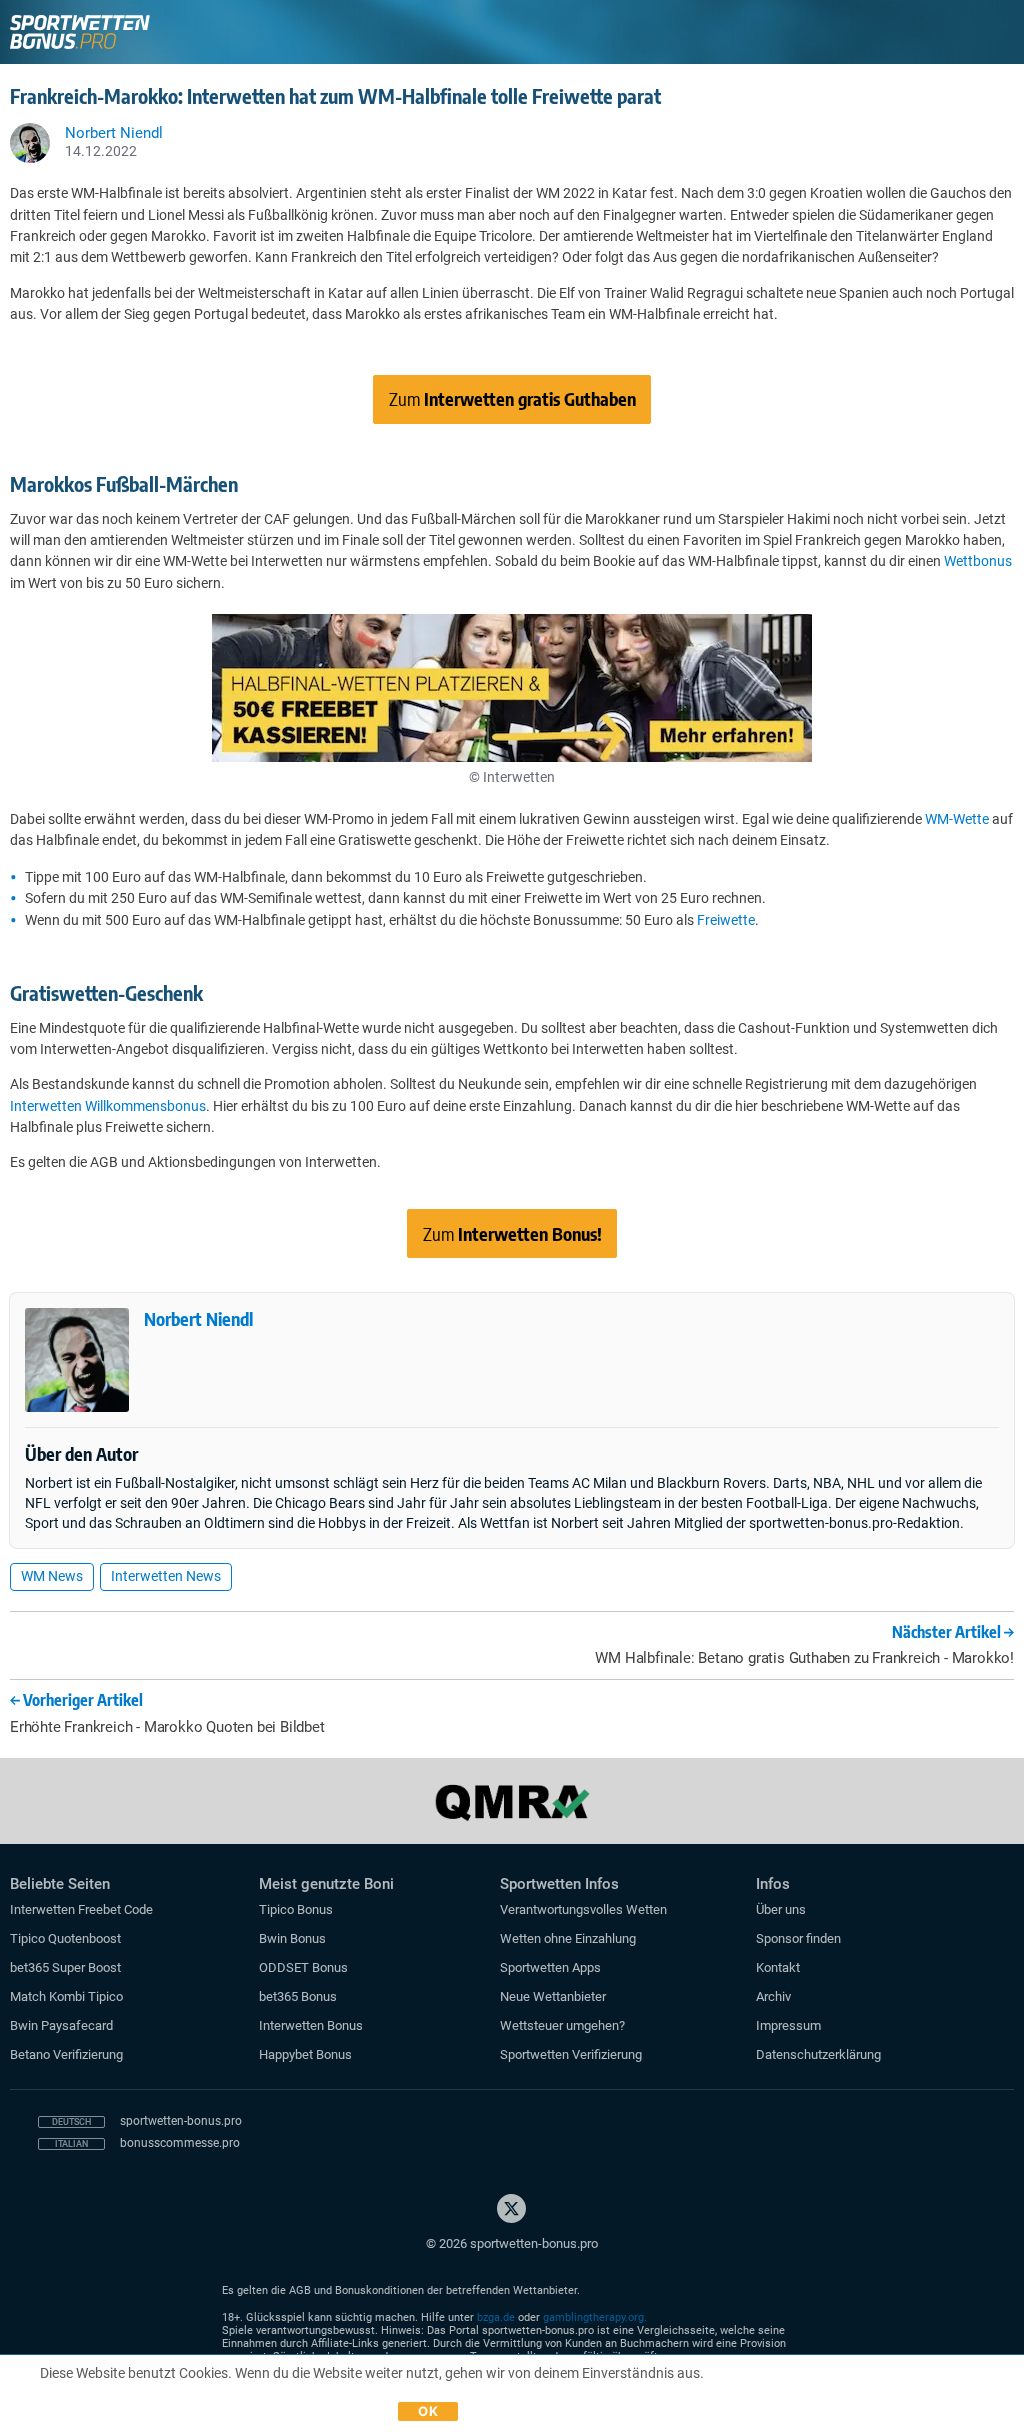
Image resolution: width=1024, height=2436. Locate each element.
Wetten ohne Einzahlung (568, 1938)
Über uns (781, 1909)
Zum (512, 398)
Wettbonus (978, 561)
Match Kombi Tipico (66, 1996)
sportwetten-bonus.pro (181, 2121)
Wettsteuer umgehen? (562, 2025)
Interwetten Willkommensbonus (108, 1106)
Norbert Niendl (198, 1318)
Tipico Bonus (296, 1909)
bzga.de (496, 2317)
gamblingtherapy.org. (595, 2317)
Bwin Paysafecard (61, 2025)
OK (428, 2411)
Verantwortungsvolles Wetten (583, 1909)
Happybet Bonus (305, 2054)
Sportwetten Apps (550, 1967)
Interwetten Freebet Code (81, 1909)
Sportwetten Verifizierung (571, 2054)
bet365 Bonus (298, 1996)
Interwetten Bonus (311, 2025)
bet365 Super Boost (65, 1967)
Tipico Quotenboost (65, 1938)
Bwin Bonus (292, 1938)
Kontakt (778, 1967)
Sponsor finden (798, 1938)
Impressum (788, 2025)
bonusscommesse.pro (180, 2143)
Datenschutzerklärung (818, 2054)
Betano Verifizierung (66, 2054)
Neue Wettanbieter (553, 1996)
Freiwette (726, 920)
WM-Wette (957, 819)
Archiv (773, 1996)
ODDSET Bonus (303, 1967)
